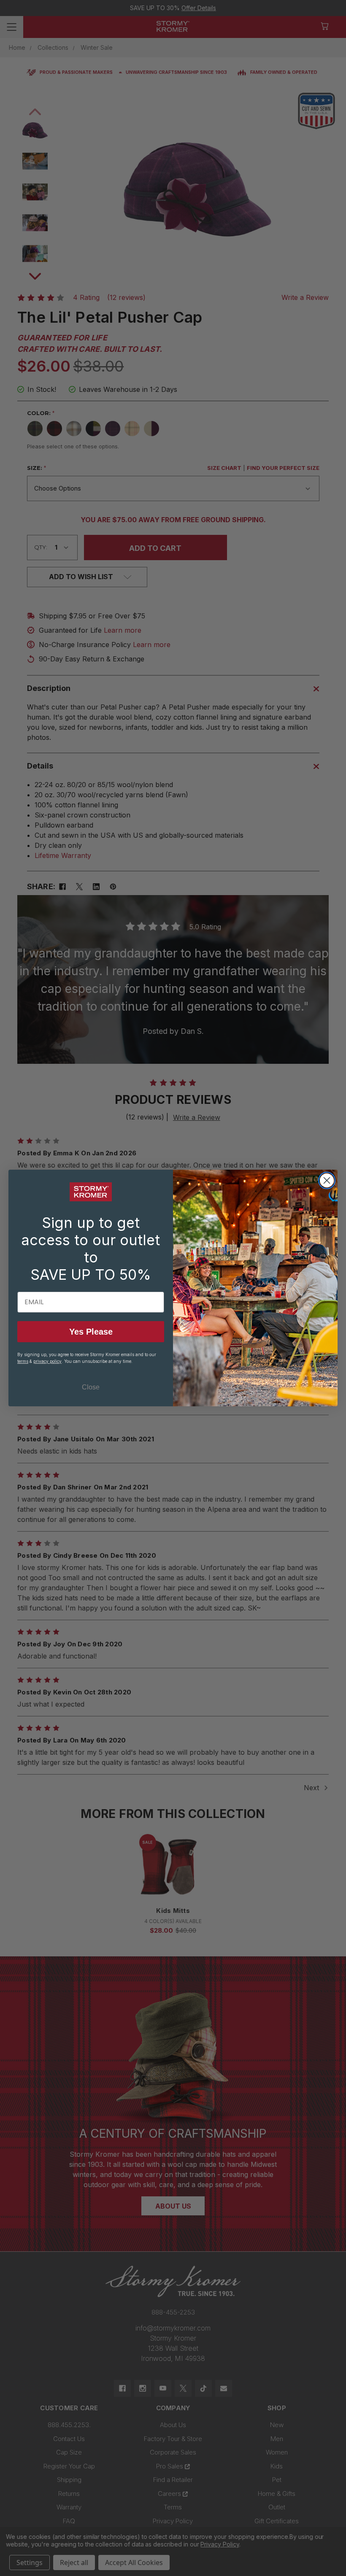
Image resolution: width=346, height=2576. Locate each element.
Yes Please (91, 1332)
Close (91, 1387)
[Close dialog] (327, 1180)
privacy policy (47, 1361)
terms (23, 1361)
